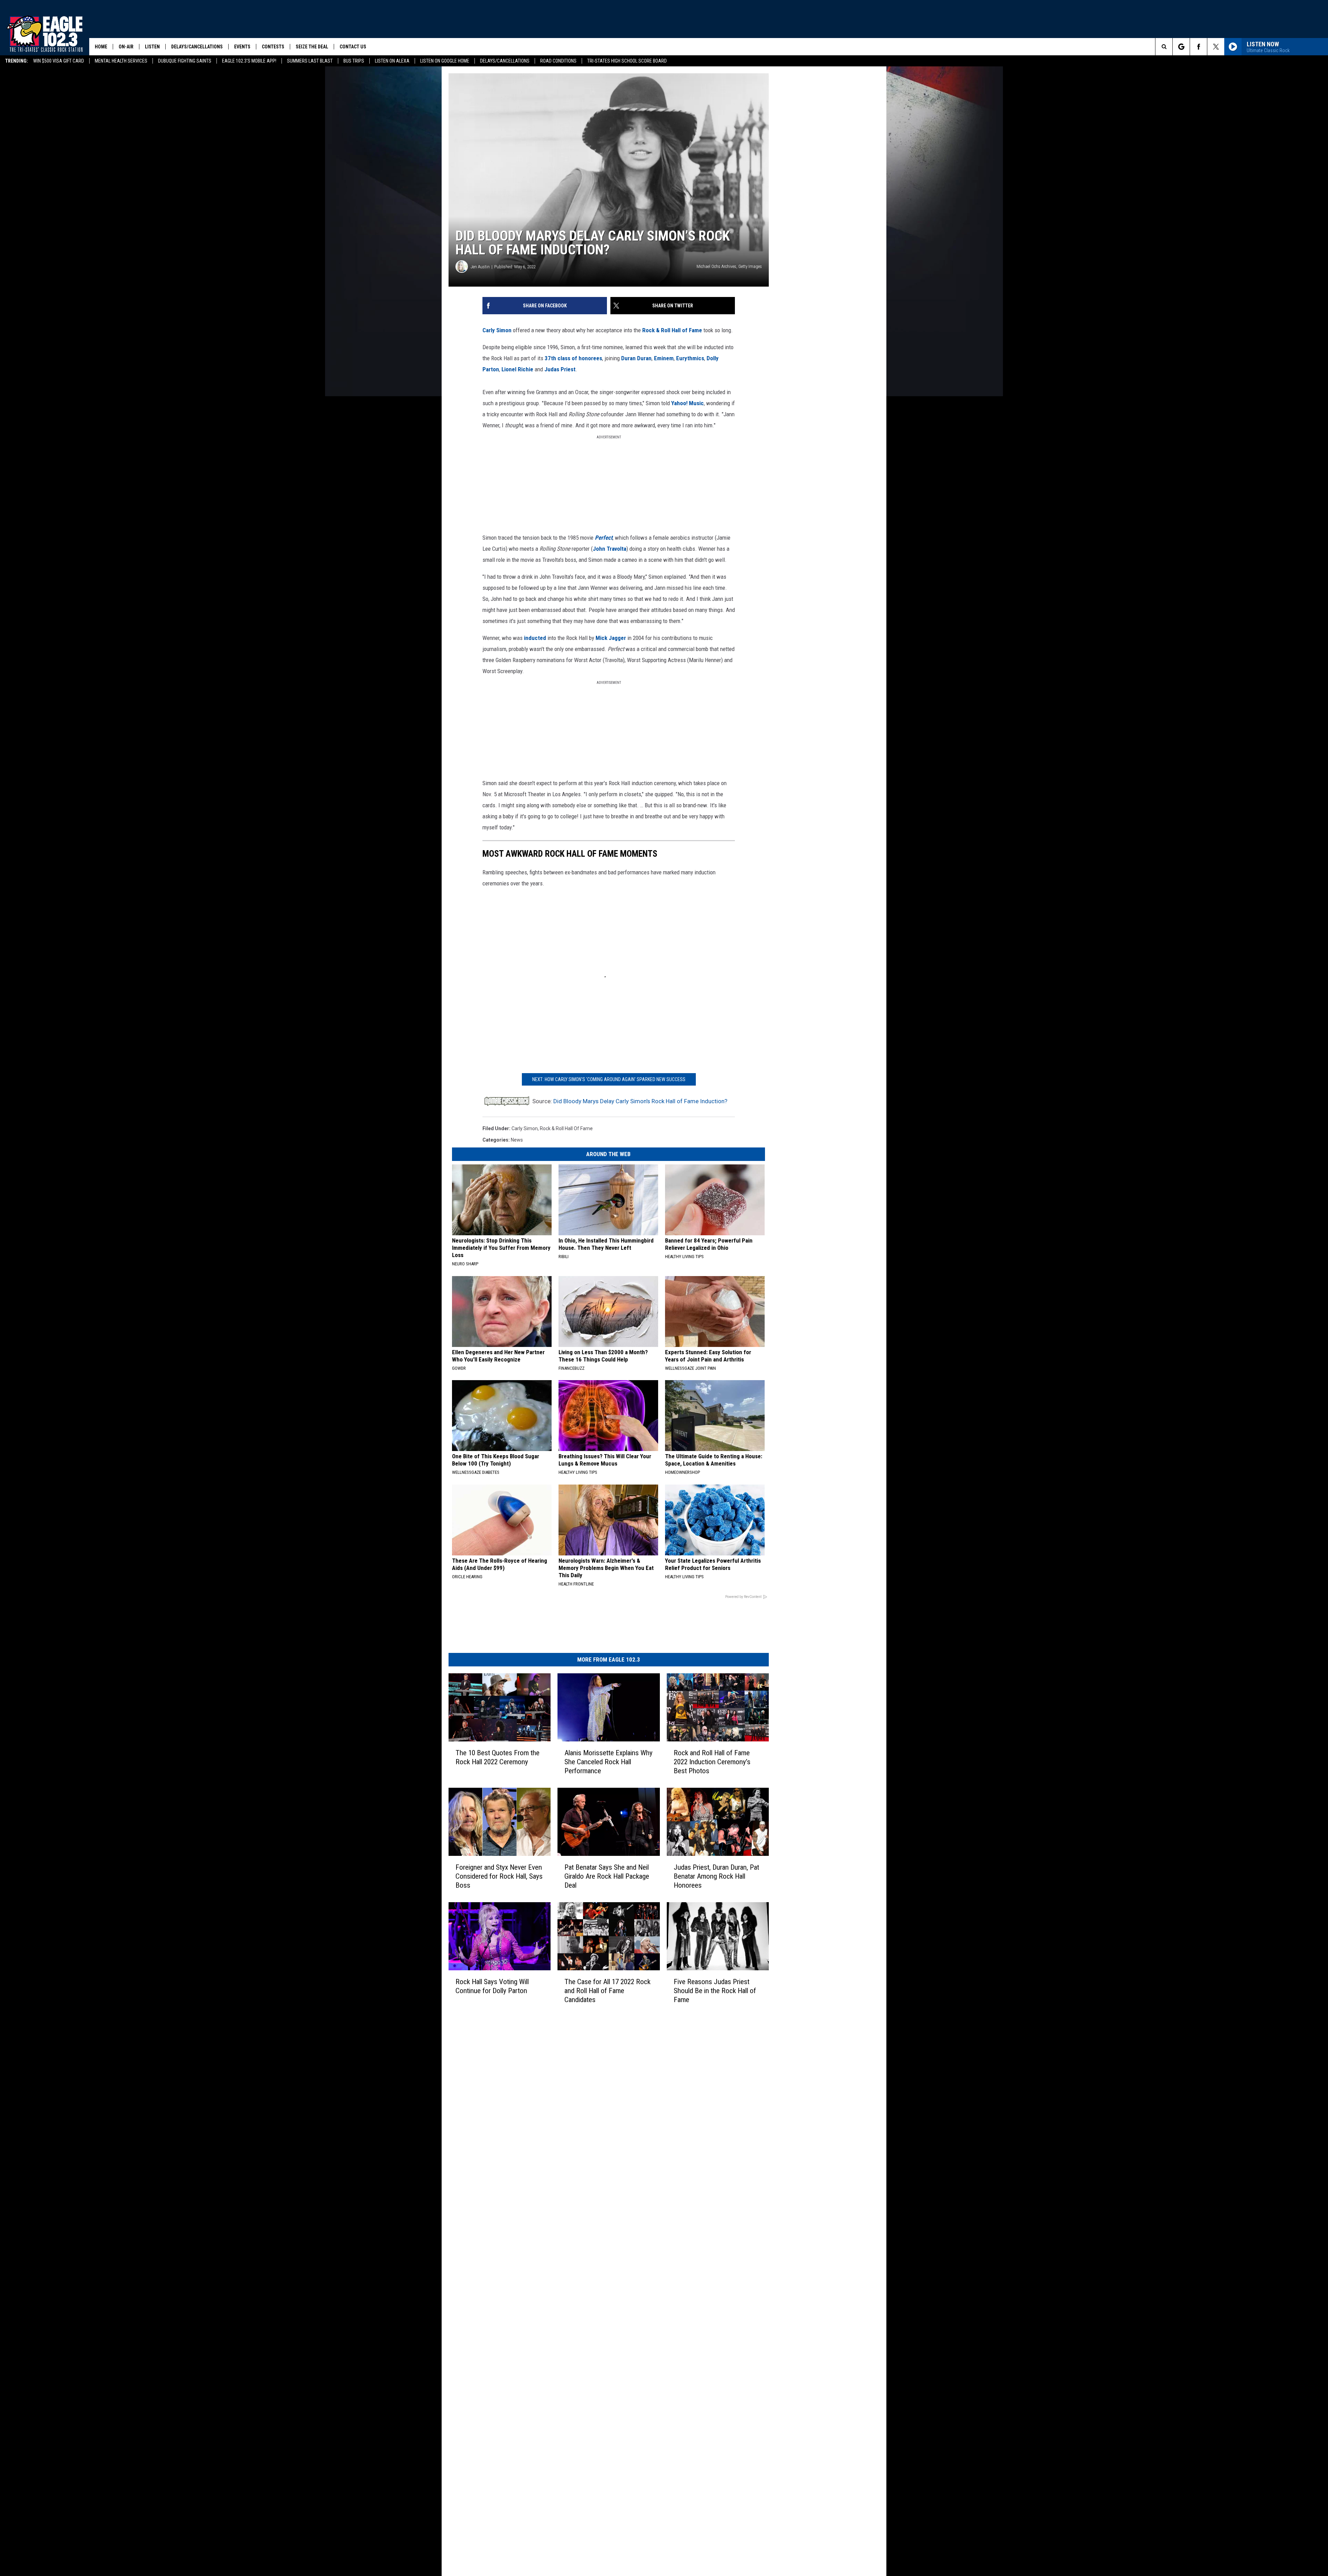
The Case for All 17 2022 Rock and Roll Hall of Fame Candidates (660, 2098)
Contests (273, 47)
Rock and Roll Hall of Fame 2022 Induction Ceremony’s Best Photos (803, 1841)
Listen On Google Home (445, 61)
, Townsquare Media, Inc (534, 2263)
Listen (152, 47)
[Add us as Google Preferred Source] (1181, 47)
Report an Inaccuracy (577, 2191)
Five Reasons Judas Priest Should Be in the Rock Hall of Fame (799, 2098)
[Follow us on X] (1216, 47)
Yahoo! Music (586, 461)
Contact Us (353, 47)
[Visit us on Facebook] (694, 2152)
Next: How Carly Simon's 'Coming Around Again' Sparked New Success (661, 1140)
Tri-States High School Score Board (627, 61)
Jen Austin (480, 336)
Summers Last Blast (310, 61)
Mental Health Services (121, 61)
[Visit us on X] (708, 2152)
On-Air (126, 47)
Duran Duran (540, 427)
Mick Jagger (611, 674)
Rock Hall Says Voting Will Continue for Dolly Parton (511, 2098)
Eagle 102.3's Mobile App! (249, 61)
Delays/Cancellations (505, 61)
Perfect (604, 585)
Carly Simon (497, 399)
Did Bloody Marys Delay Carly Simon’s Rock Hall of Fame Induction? (640, 1162)
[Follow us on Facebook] (1198, 47)
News (517, 1201)
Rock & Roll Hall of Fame (672, 399)
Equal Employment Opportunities (590, 2153)
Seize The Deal (312, 47)
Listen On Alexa (392, 61)
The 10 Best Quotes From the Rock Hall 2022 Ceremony (512, 1841)
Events (242, 47)
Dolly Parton (625, 427)
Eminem (568, 427)
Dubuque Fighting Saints (185, 61)
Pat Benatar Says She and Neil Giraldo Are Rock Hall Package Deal (657, 1970)
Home (101, 47)
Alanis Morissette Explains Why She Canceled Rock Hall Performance (649, 1841)
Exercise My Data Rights (580, 2229)
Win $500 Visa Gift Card (59, 61)
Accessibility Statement (580, 2221)
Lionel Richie (659, 427)
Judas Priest (701, 427)
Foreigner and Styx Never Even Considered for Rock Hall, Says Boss (516, 1970)
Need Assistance (598, 2168)
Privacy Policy (569, 2214)
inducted (535, 674)
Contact (563, 2244)
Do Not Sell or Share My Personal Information (603, 2236)
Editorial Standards (575, 2176)
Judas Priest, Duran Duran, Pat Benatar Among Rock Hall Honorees (797, 1970)
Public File (565, 2168)
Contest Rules (569, 2206)
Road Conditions (558, 61)
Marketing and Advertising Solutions (593, 2160)
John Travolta (535, 596)
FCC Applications (572, 2183)
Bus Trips (354, 61)
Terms (561, 2198)
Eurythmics (594, 427)
